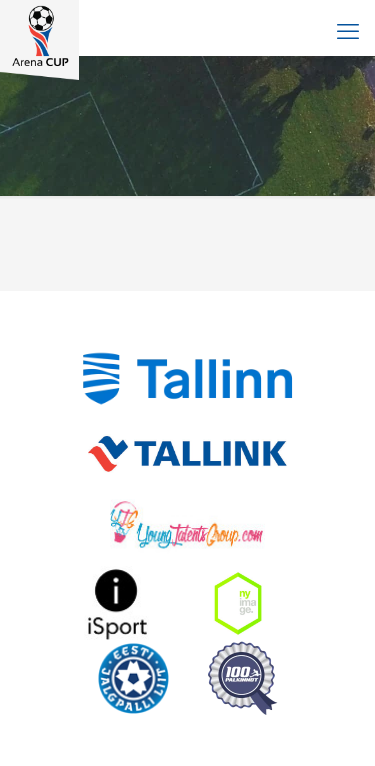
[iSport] (118, 603)
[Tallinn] (187, 378)
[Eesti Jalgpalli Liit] (133, 678)
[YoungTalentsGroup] (187, 528)
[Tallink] (187, 453)
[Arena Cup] (39, 25)
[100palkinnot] (242, 678)
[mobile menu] (348, 30)
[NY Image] (238, 603)
